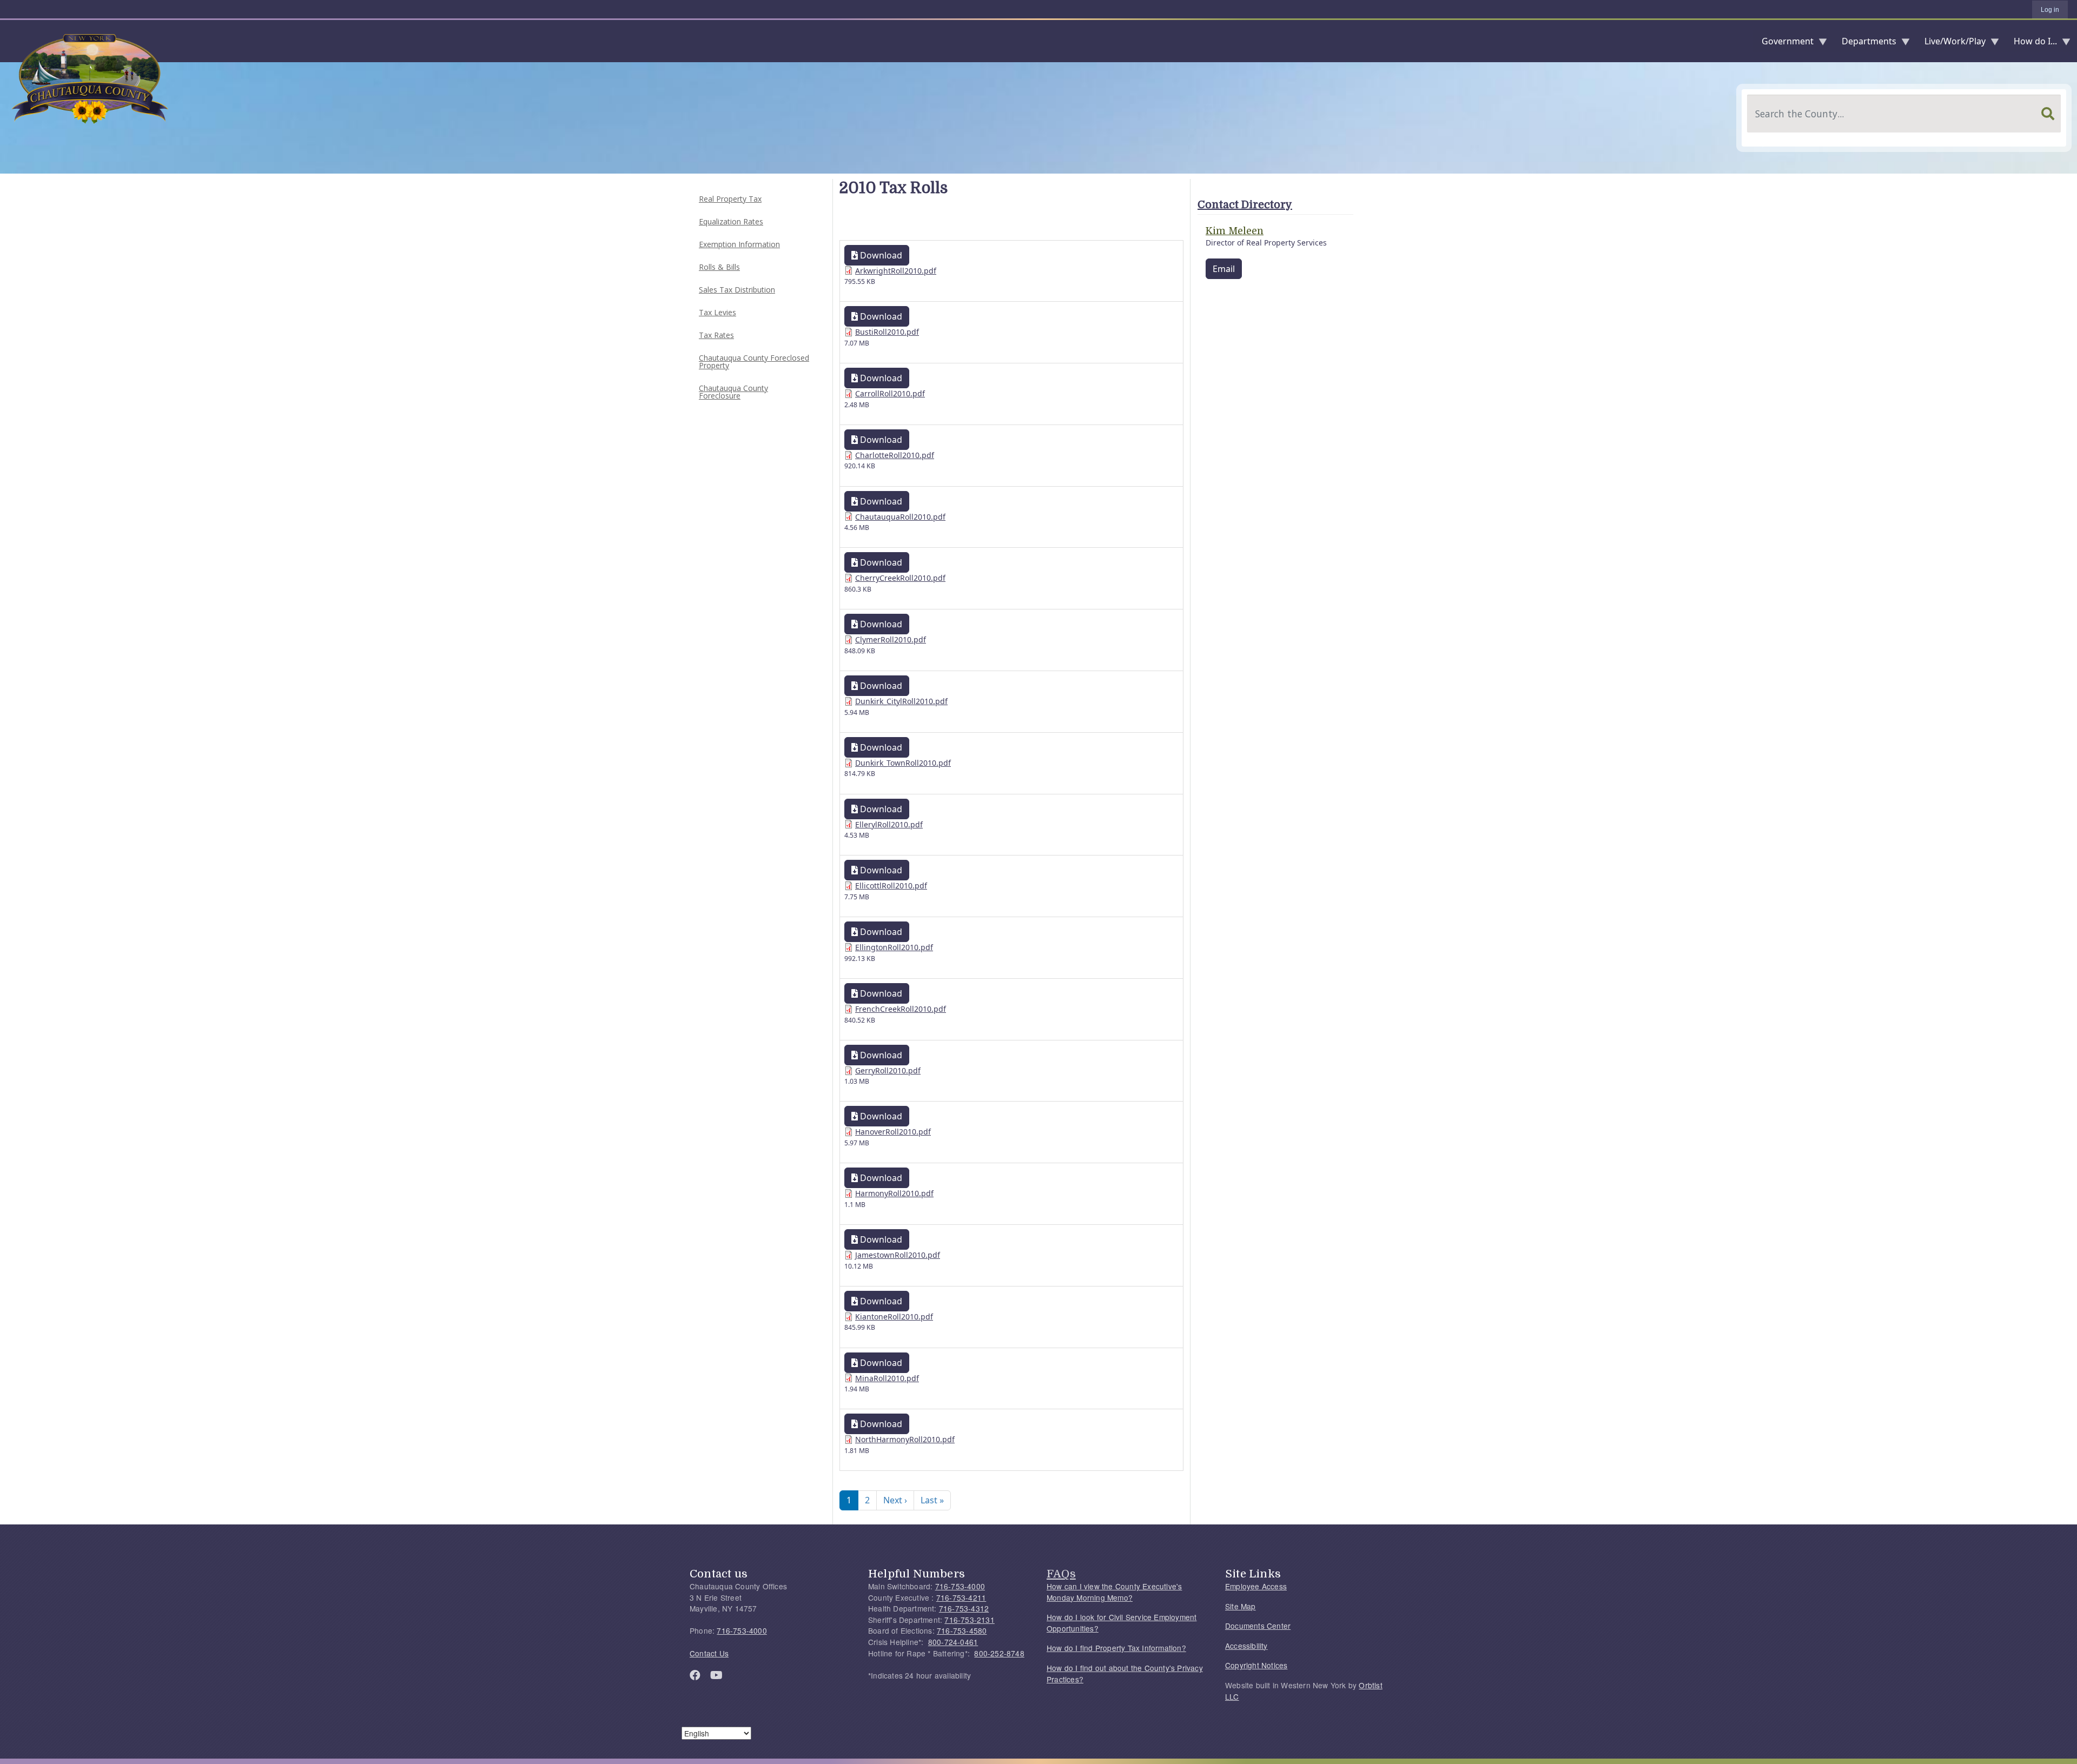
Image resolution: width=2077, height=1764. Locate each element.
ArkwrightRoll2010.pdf (896, 271)
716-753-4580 (962, 1630)
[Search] (2048, 114)
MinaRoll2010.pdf (887, 1378)
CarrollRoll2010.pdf (890, 393)
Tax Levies (717, 312)
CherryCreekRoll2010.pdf (900, 578)
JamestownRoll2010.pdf (898, 1255)
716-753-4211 (961, 1597)
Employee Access (1256, 1586)
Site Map (1241, 1606)
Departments (1865, 44)
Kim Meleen (1235, 231)
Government (1783, 44)
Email (1224, 269)
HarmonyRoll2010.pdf (894, 1193)
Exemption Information (739, 244)
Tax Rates (716, 335)
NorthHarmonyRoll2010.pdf (905, 1439)
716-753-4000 (742, 1630)
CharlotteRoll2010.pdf (895, 455)
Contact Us (709, 1653)
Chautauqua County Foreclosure (733, 392)
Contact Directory (1245, 205)
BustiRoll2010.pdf (887, 332)
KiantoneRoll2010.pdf (894, 1317)
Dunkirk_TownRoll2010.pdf (903, 763)
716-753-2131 (969, 1620)
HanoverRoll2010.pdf (893, 1132)
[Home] (9, 41)
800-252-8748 (999, 1653)
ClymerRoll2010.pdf (891, 639)
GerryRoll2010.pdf (888, 1070)
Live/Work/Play (1951, 44)
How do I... (2031, 44)
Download (880, 255)
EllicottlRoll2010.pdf (891, 886)
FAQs (1061, 1574)
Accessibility (1246, 1646)
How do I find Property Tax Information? (1116, 1648)
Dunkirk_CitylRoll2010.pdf (901, 701)
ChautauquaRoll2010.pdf (900, 517)
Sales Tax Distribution (737, 290)
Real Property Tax (730, 199)
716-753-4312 (964, 1608)
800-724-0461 (953, 1642)
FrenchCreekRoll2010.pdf (901, 1009)
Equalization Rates (731, 221)
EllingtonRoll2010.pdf (894, 947)
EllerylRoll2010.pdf (889, 824)
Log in (2050, 10)
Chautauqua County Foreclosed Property (754, 362)
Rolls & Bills (719, 267)
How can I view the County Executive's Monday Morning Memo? (1114, 1592)
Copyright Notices (1256, 1665)
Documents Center (1258, 1626)
